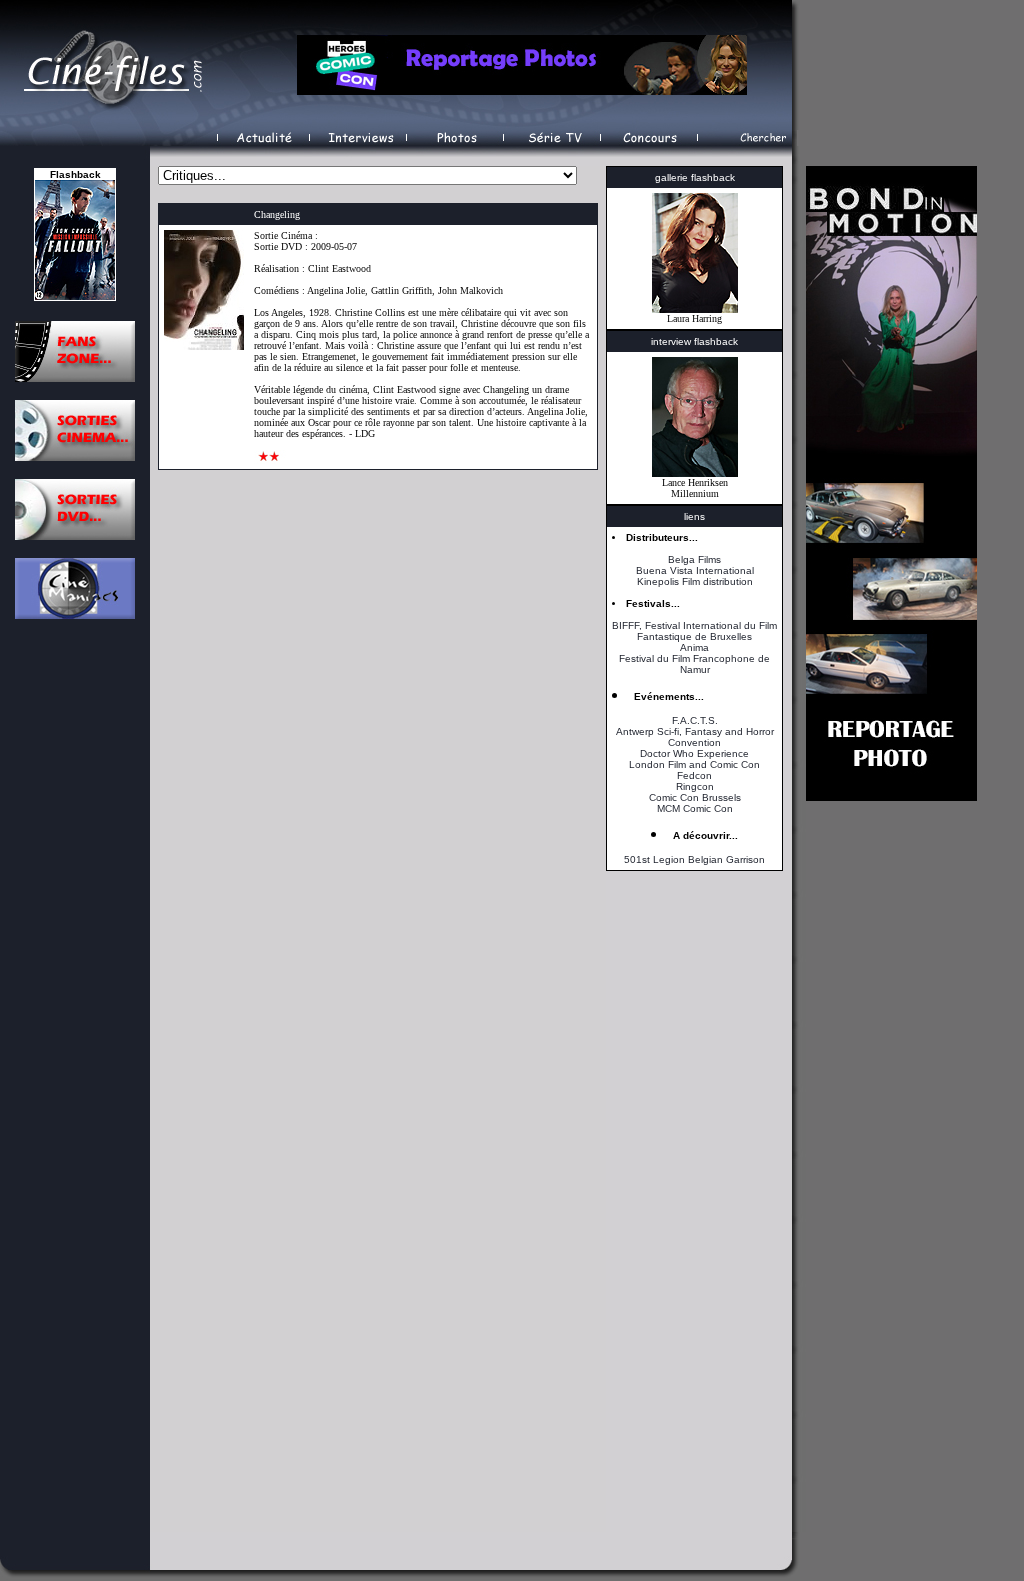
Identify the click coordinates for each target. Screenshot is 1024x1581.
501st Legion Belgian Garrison (694, 859)
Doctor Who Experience (694, 753)
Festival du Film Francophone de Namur (694, 664)
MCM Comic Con (695, 808)
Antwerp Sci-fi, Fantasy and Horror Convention (695, 737)
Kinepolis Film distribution (695, 581)
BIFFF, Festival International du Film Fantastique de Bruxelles (694, 631)
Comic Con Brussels (695, 797)
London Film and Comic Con (694, 764)
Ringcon (695, 786)
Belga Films (694, 559)
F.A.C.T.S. (695, 720)
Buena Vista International (695, 570)
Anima (694, 647)
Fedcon (694, 775)
